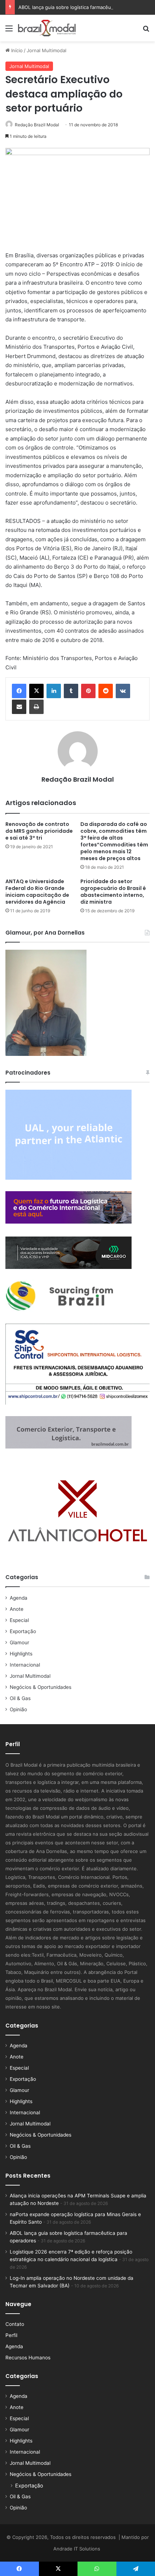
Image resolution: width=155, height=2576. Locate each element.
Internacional (25, 1665)
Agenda (19, 1598)
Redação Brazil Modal (37, 125)
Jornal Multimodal (46, 50)
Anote (17, 1609)
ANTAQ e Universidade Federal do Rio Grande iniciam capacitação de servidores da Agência (37, 892)
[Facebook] (19, 691)
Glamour (19, 1642)
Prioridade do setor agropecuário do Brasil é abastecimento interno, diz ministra (113, 892)
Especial (19, 1620)
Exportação (23, 1631)
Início (16, 50)
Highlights (21, 1654)
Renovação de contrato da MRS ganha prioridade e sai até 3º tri (39, 831)
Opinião (18, 1709)
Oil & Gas (20, 1698)
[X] (36, 691)
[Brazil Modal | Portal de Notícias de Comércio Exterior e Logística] (47, 28)
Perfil (11, 2335)
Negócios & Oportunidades (41, 1687)
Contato (15, 2324)
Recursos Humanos (28, 2358)
